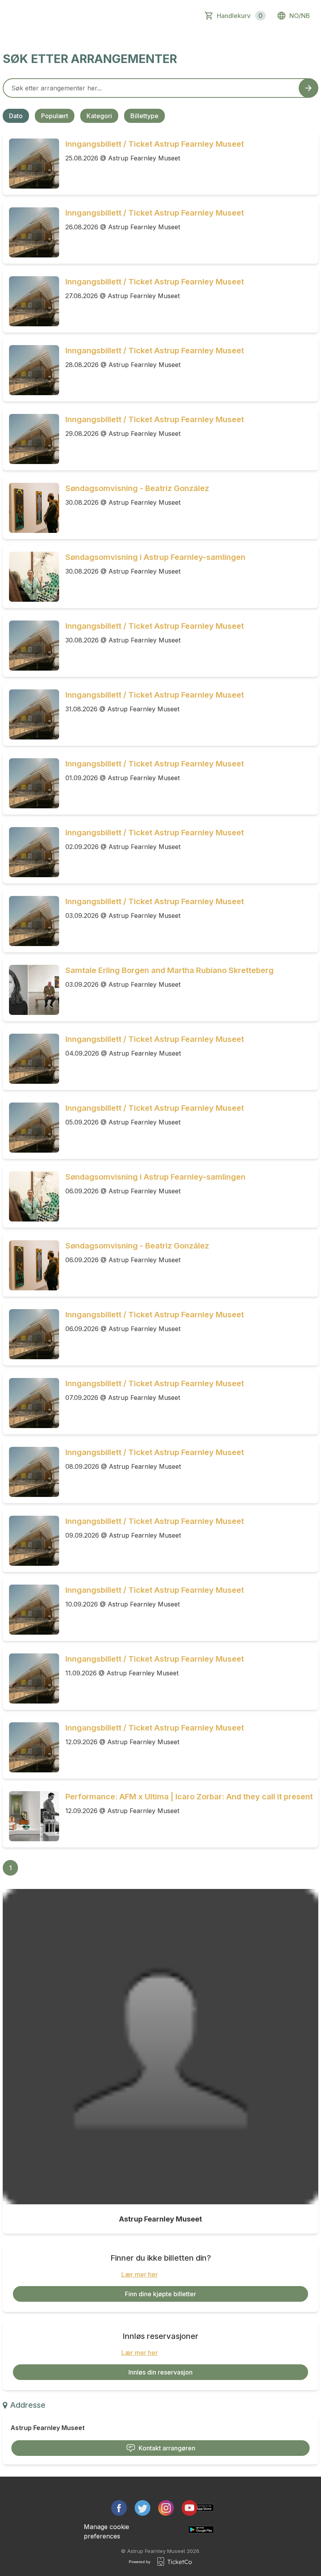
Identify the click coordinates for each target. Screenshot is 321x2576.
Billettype (144, 116)
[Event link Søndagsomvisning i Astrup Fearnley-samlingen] (31, 577)
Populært (55, 116)
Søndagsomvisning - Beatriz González (137, 488)
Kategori (99, 116)
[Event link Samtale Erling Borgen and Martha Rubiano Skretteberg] (31, 990)
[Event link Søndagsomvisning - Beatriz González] (31, 508)
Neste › (98, 1868)
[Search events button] (308, 88)
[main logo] (41, 16)
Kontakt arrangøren (167, 2448)
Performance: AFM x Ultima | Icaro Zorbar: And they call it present (189, 1797)
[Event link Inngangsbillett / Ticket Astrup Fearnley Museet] (31, 164)
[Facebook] (119, 2508)
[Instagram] (166, 2508)
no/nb (300, 16)
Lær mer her (140, 2274)
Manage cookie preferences (106, 2531)
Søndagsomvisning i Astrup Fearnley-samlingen (155, 557)
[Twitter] (142, 2508)
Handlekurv (240, 16)
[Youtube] (189, 2508)
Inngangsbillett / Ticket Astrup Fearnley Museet (155, 144)
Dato (16, 116)
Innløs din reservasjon (160, 2372)
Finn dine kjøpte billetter (160, 2294)
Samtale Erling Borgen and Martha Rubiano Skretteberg (170, 970)
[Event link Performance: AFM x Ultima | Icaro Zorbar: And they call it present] (31, 1816)
